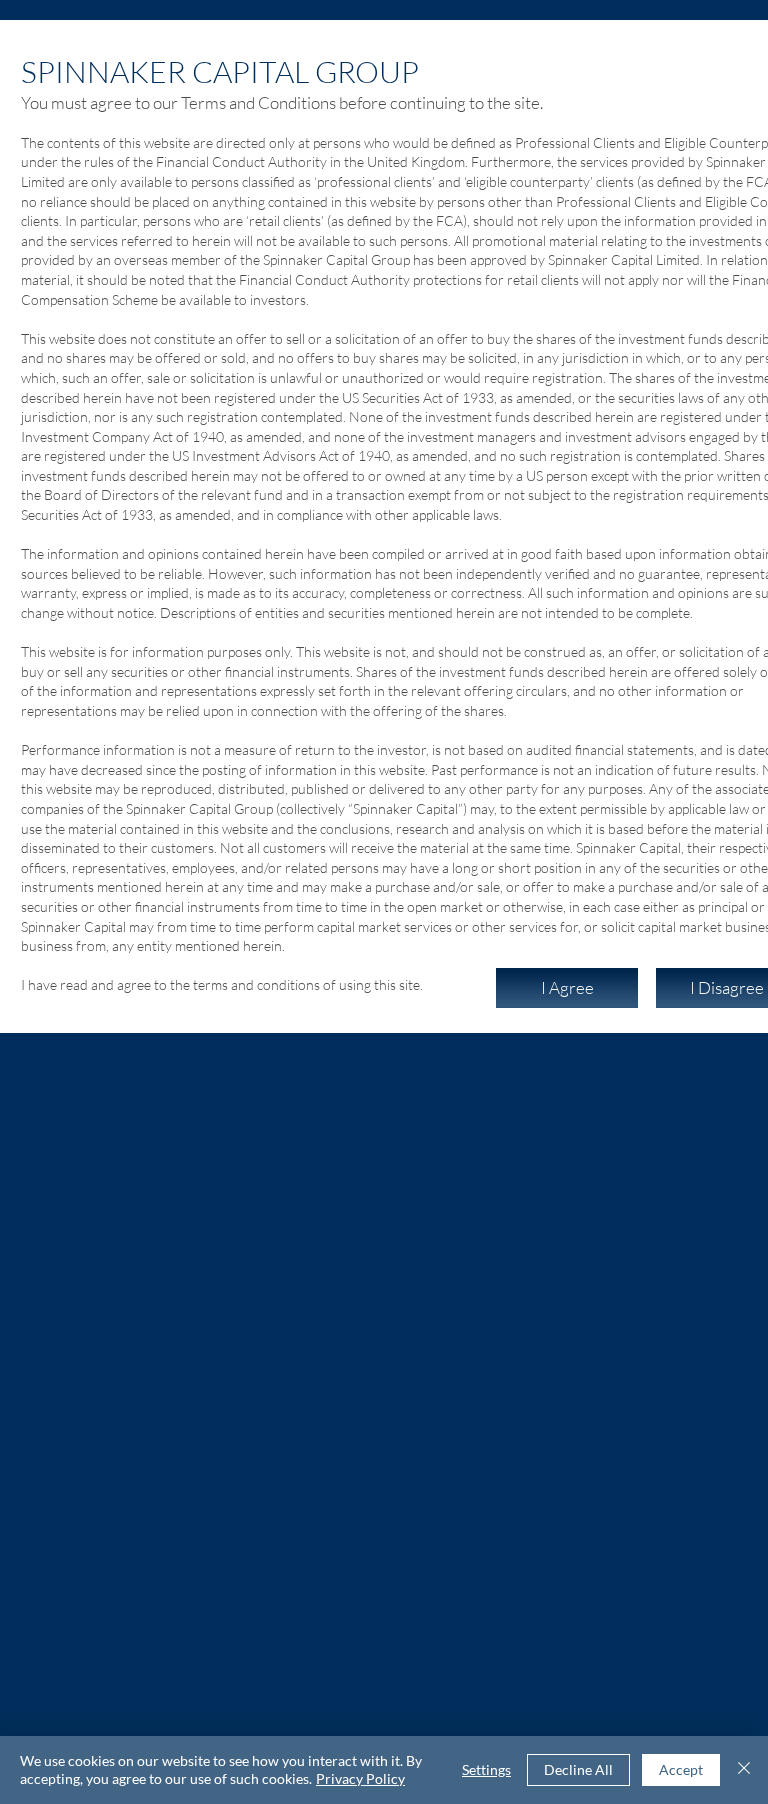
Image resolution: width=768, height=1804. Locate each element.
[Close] (744, 1770)
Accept (681, 1769)
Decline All (578, 1769)
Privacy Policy (360, 1778)
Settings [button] (486, 1769)
